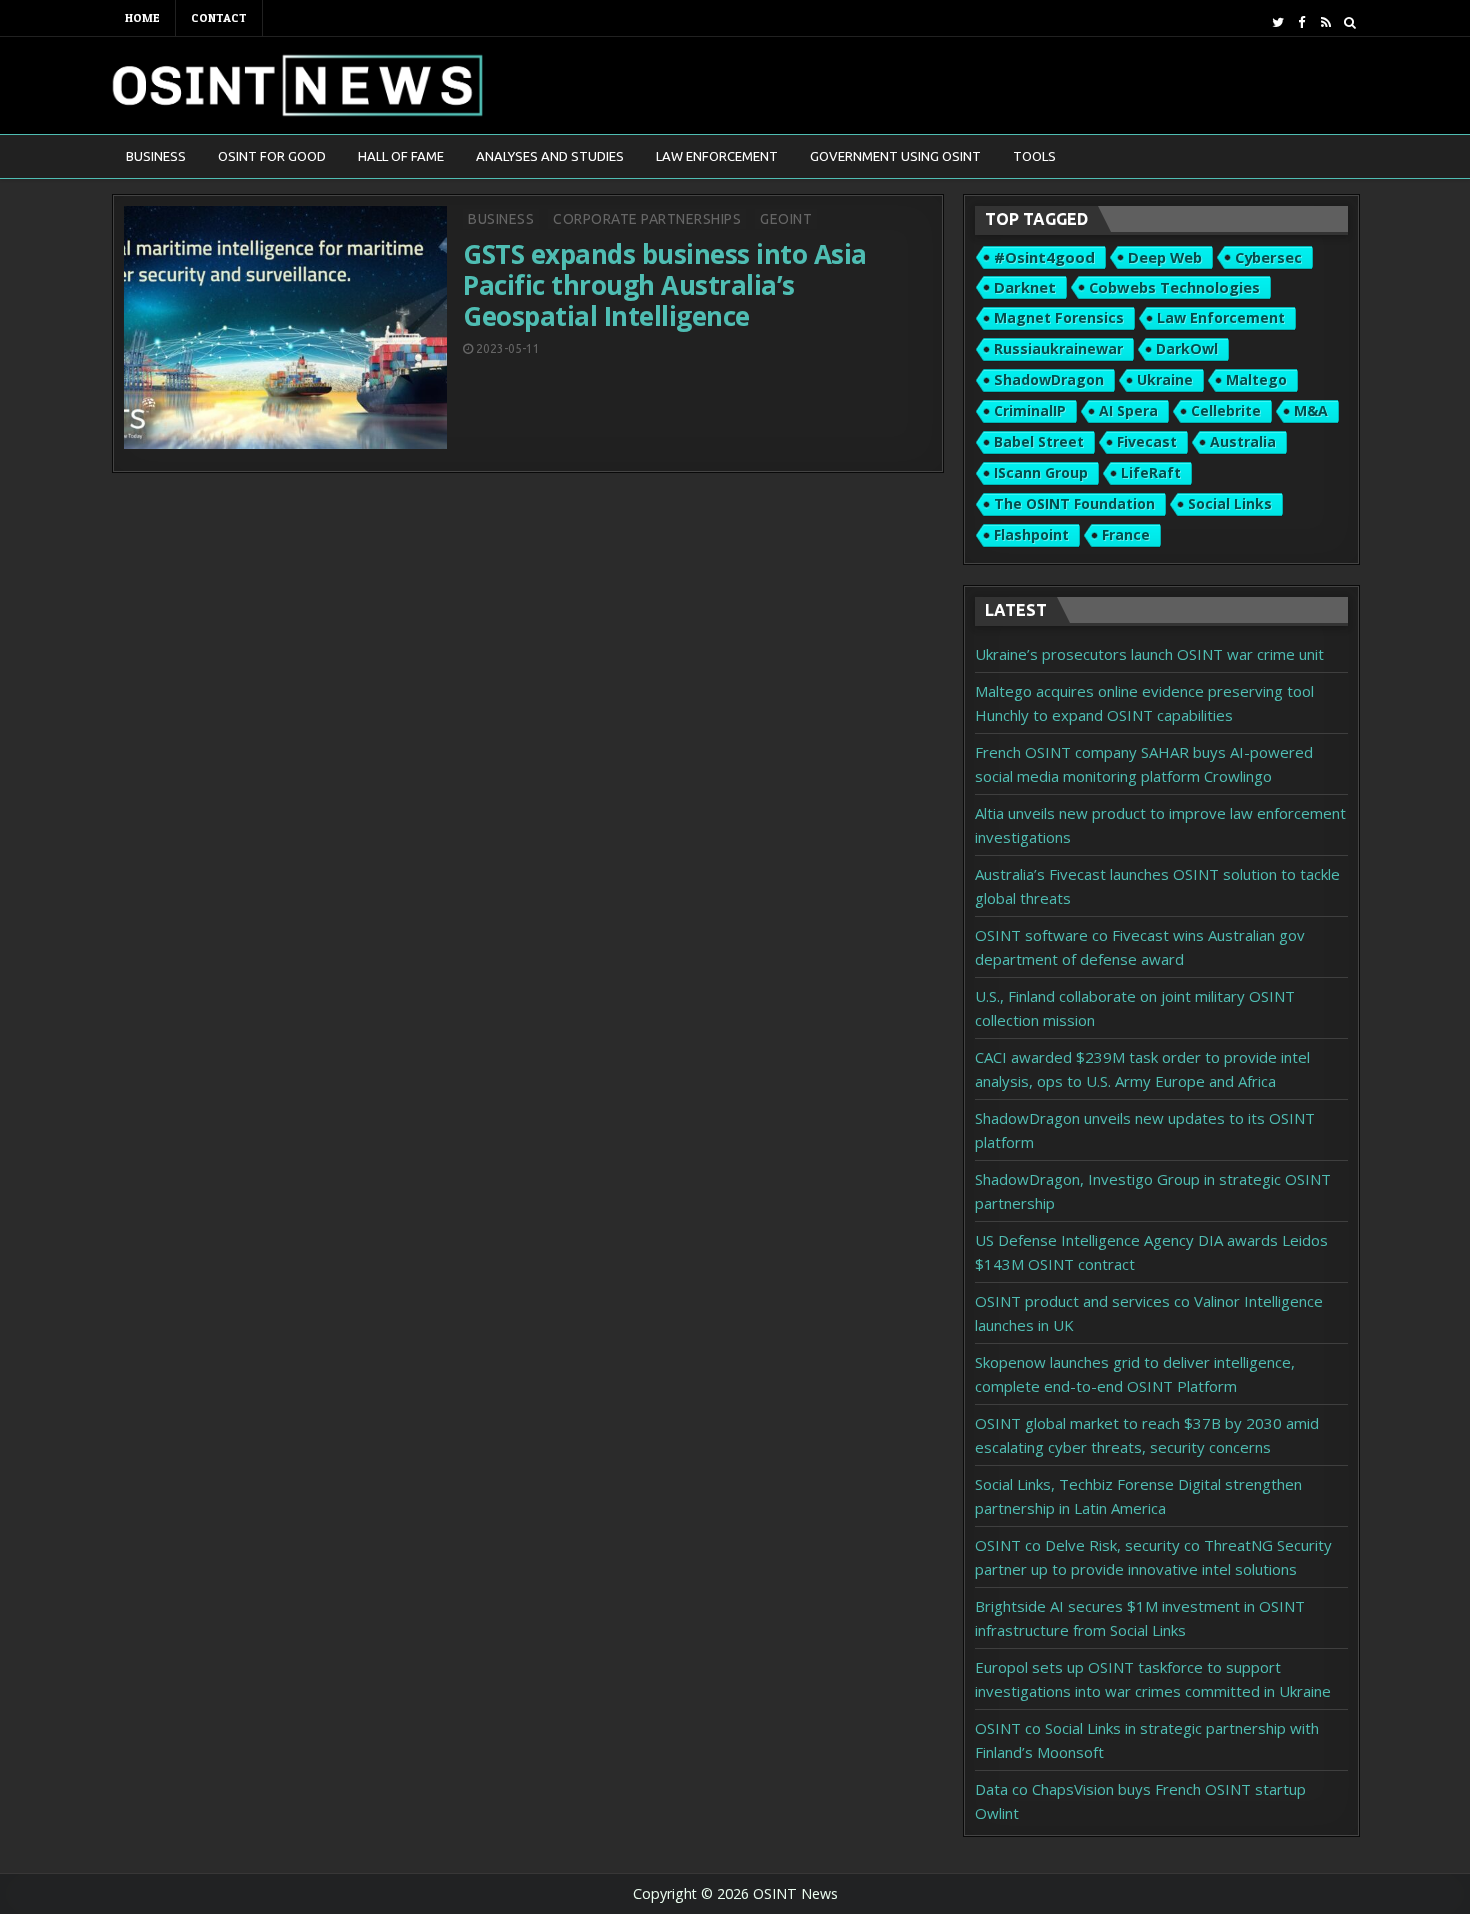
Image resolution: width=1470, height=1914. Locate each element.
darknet (1025, 287)
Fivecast (1147, 441)
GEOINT (786, 219)
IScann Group (1041, 472)
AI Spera (1128, 410)
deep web (1165, 257)
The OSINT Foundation (1074, 503)
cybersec (1268, 257)
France (1126, 534)
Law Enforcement (717, 156)
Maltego (1256, 379)
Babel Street (1039, 441)
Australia (1243, 441)
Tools (1034, 156)
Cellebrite (1226, 410)
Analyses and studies (550, 156)
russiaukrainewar (1058, 348)
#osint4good (1044, 257)
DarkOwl (1187, 348)
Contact (219, 17)
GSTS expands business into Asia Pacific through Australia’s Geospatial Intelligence (665, 285)
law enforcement (1221, 317)
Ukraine (1165, 379)
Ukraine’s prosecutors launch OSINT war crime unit (1149, 654)
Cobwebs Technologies (1174, 287)
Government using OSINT (895, 156)
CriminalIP (1030, 410)
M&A (1311, 410)
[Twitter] (1277, 22)
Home (142, 17)
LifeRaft (1151, 472)
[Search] (1349, 22)
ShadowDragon (1049, 379)
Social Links (1230, 503)
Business (156, 156)
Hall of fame (401, 156)
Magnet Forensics (1059, 317)
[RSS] (1325, 22)
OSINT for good (272, 156)
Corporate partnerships (647, 219)
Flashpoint (1031, 534)
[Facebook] (1301, 22)
